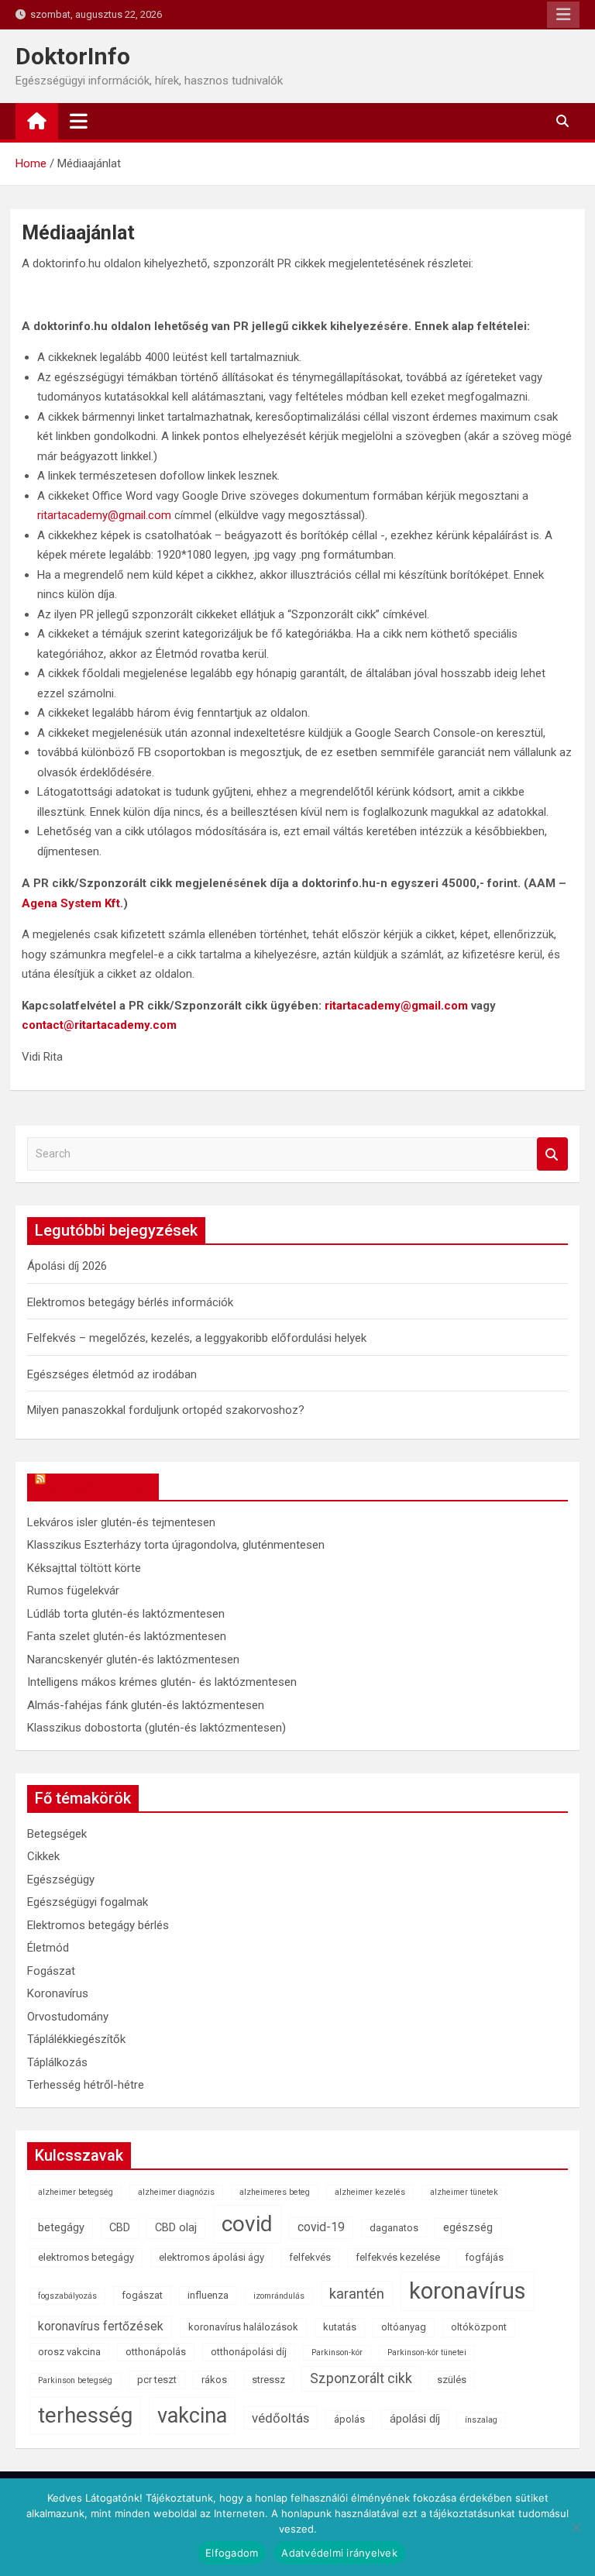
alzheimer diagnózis (176, 2192)
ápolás (349, 2419)
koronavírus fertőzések (101, 2326)
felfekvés (310, 2257)
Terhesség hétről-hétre (86, 2085)
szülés (452, 2380)
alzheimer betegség (76, 2192)
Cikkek (43, 1856)
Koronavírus (58, 1993)
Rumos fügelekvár (73, 1591)
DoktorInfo (73, 56)
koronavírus (468, 2291)
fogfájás (484, 2257)
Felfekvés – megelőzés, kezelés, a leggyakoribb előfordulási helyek (197, 1338)
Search (552, 1154)
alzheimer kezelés (370, 2192)
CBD (120, 2228)
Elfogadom (232, 2553)
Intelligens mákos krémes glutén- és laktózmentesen (162, 1682)
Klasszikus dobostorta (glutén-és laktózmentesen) (156, 1728)
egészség (468, 2228)
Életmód (48, 1948)
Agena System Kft (71, 903)
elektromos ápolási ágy (212, 2257)
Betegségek (57, 1834)
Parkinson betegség (75, 2380)
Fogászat (51, 1971)
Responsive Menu (563, 15)
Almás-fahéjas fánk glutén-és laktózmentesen (146, 1705)
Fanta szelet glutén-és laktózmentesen (127, 1636)
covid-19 (321, 2227)
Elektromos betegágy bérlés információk (130, 1302)
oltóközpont (479, 2327)
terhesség (85, 2415)
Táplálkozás (57, 2062)
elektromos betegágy (86, 2257)
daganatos (394, 2228)
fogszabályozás (67, 2296)
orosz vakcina (69, 2352)
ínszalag (481, 2420)
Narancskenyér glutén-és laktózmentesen (133, 1659)
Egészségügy (61, 1880)
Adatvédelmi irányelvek (339, 2553)
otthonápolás (156, 2352)
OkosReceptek (100, 1487)
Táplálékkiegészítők (76, 2039)
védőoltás (280, 2418)
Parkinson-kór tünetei (427, 2352)
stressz (268, 2380)
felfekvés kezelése (398, 2257)
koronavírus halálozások (243, 2327)
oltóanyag (404, 2327)
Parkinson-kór (337, 2352)
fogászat (142, 2295)
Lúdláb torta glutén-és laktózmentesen (126, 1614)
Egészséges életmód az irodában (112, 1374)
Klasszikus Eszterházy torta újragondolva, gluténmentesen (176, 1545)
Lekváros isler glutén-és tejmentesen (121, 1522)
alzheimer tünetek (464, 2192)
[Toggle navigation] (79, 121)
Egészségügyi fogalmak (88, 1902)
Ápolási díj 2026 (67, 1266)
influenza (208, 2295)
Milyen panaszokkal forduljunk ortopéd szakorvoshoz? (166, 1410)
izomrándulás (279, 2296)
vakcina (192, 2416)
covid (247, 2224)
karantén (357, 2294)
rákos (214, 2380)
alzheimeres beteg (275, 2192)
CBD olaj (176, 2228)
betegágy (61, 2228)
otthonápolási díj (249, 2352)
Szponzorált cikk (361, 2378)
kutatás (340, 2327)
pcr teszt (157, 2380)
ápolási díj (415, 2419)
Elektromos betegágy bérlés (98, 1925)
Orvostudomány (68, 2017)
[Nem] (576, 2527)
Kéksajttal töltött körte (84, 1568)
